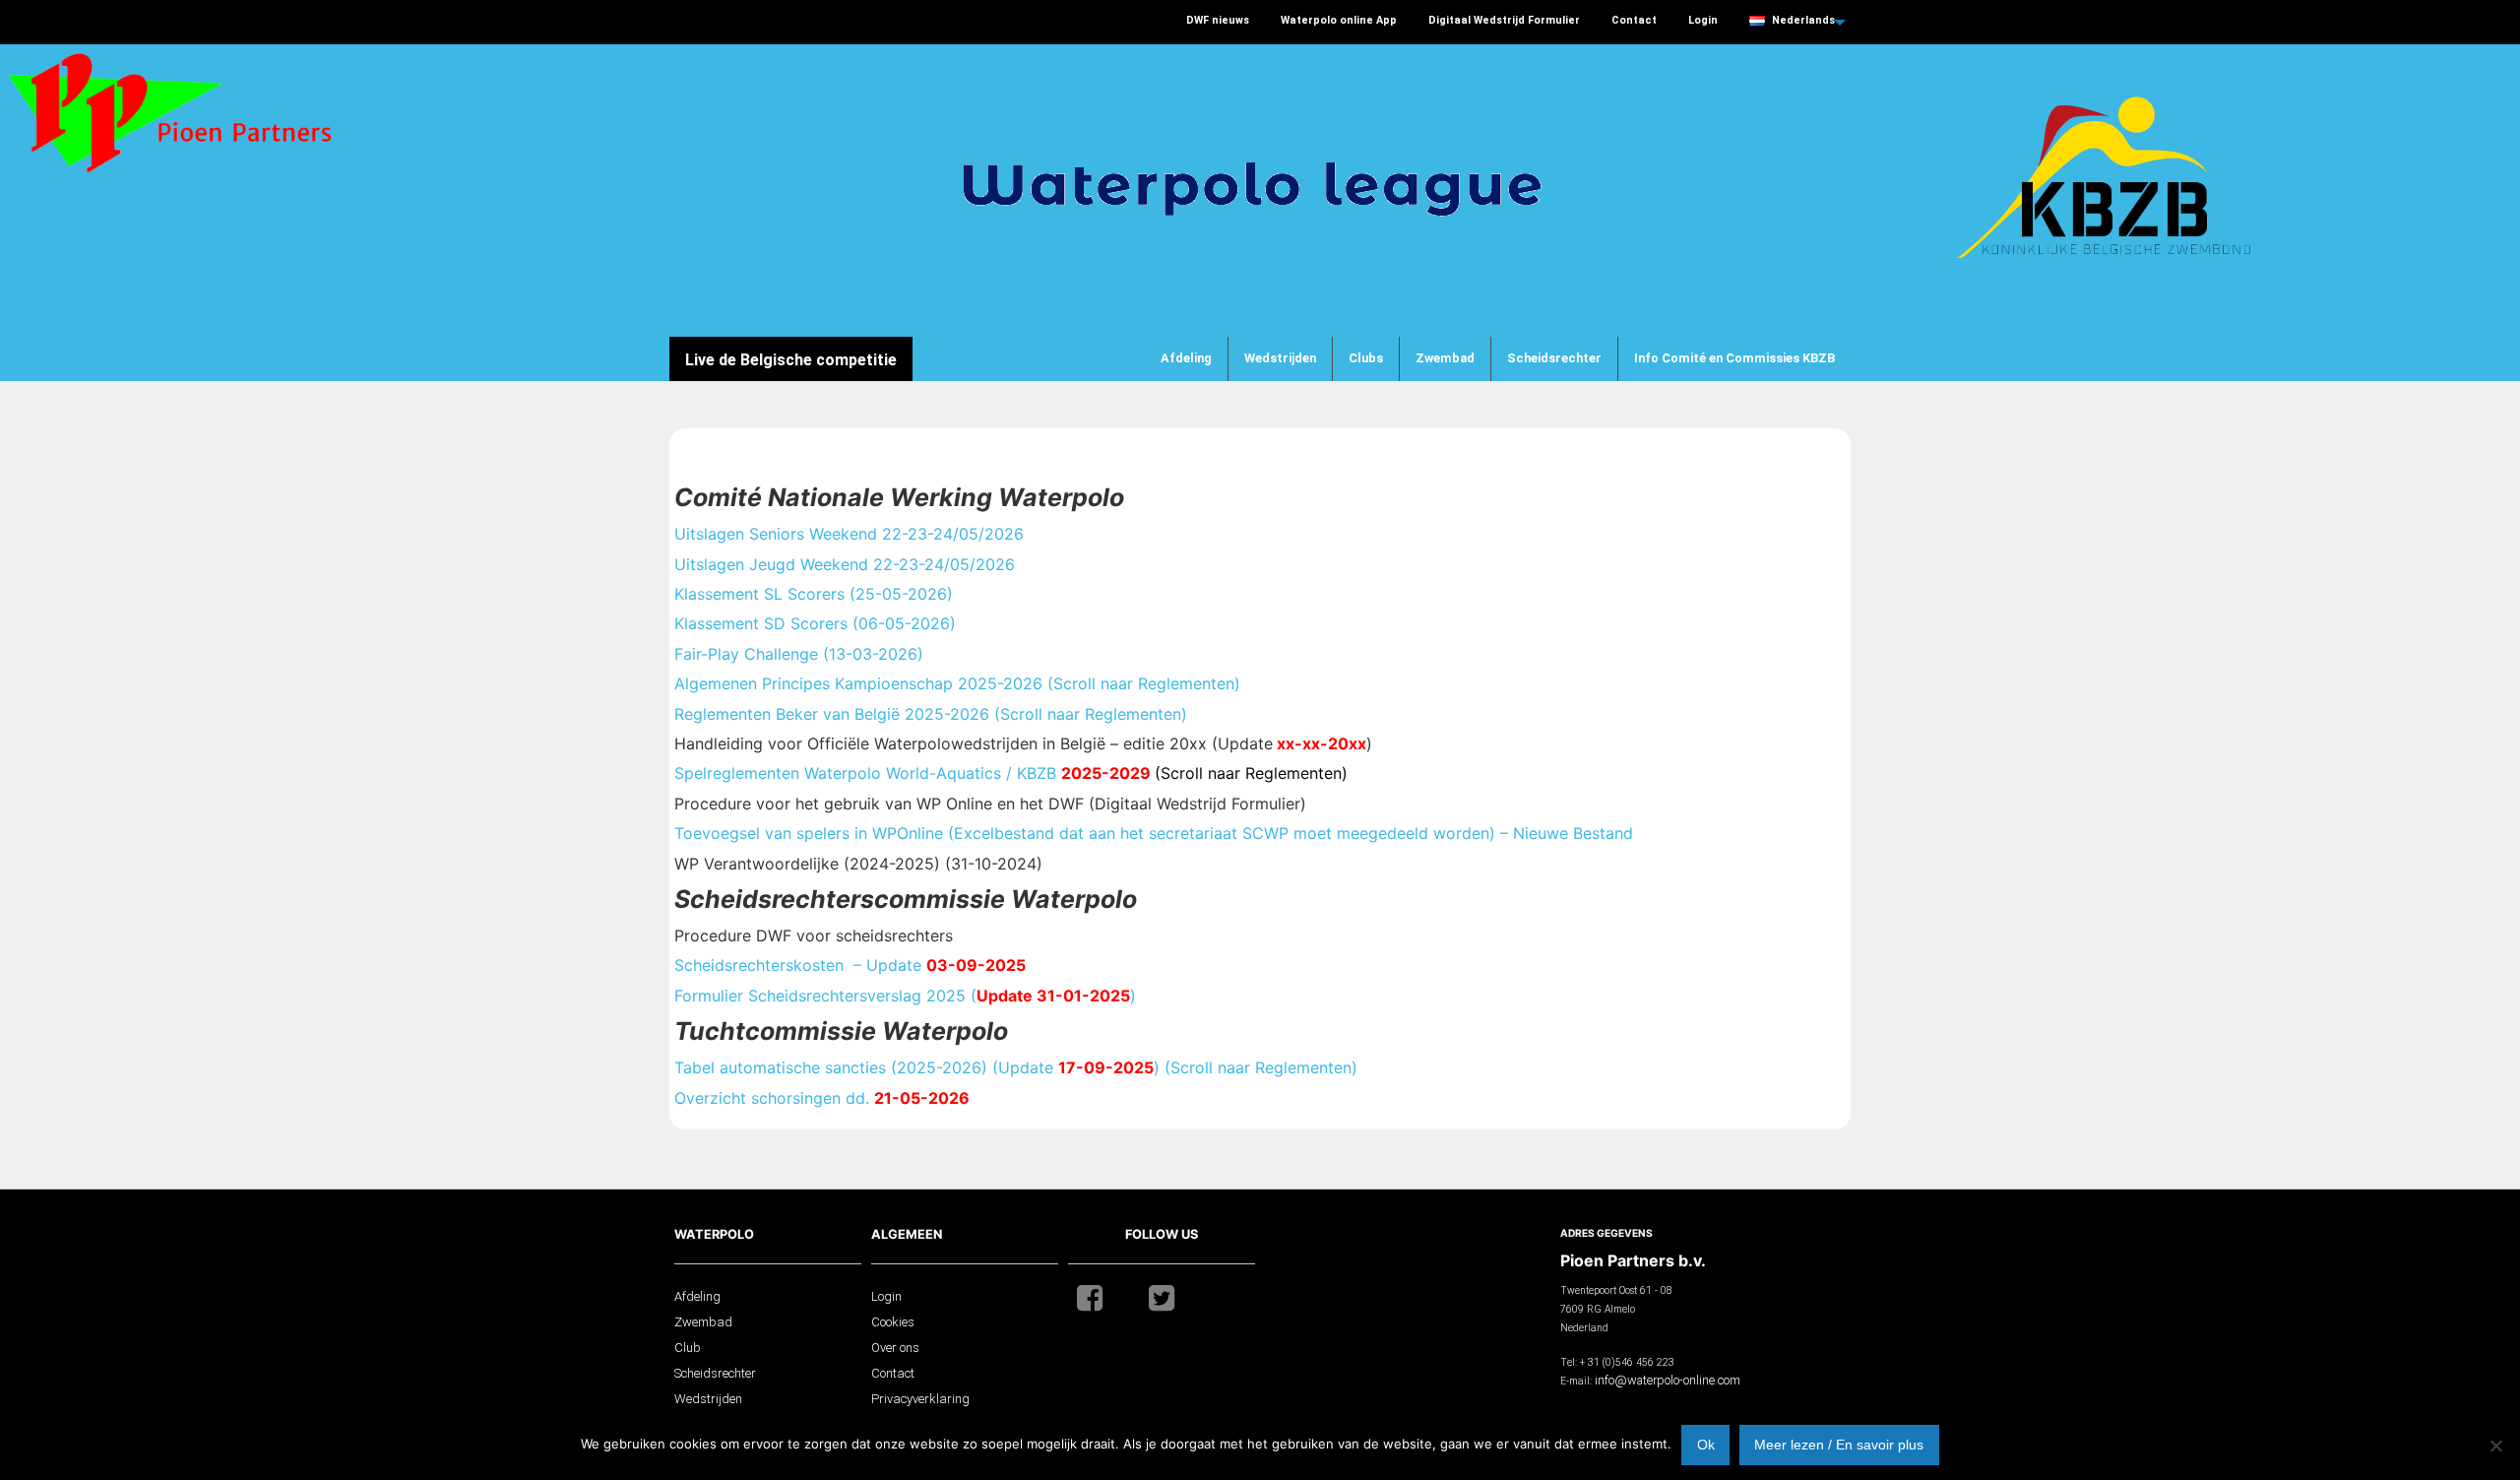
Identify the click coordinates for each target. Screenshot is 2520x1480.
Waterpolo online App (1339, 20)
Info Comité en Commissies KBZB (1734, 358)
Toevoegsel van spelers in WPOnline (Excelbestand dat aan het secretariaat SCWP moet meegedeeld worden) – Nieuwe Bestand (1154, 833)
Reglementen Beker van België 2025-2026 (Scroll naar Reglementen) (931, 714)
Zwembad (1445, 358)
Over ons (895, 1348)
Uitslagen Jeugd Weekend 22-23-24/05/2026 (845, 564)
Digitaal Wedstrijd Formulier (1504, 20)
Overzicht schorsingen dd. (822, 1098)
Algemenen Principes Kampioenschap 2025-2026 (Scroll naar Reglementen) (957, 683)
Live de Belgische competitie (791, 360)
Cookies (893, 1322)
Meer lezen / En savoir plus (1839, 1445)
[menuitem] (1218, 22)
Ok (1706, 1445)
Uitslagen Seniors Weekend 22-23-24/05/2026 (849, 534)
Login (1703, 20)
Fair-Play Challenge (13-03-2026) (799, 654)
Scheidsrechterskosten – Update (850, 965)
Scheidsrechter (1554, 358)
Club (688, 1348)
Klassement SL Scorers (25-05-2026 (814, 594)
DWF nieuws (1218, 20)
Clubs (1366, 358)
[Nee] (2495, 1446)
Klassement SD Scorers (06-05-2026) (815, 623)
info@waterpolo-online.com (1668, 1380)
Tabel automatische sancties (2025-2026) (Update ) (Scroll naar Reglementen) (1016, 1067)
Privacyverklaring (920, 1399)
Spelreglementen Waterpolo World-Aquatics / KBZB (1011, 773)
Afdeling (1186, 358)
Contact (1634, 20)
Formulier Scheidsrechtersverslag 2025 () (905, 996)
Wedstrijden (1280, 358)
